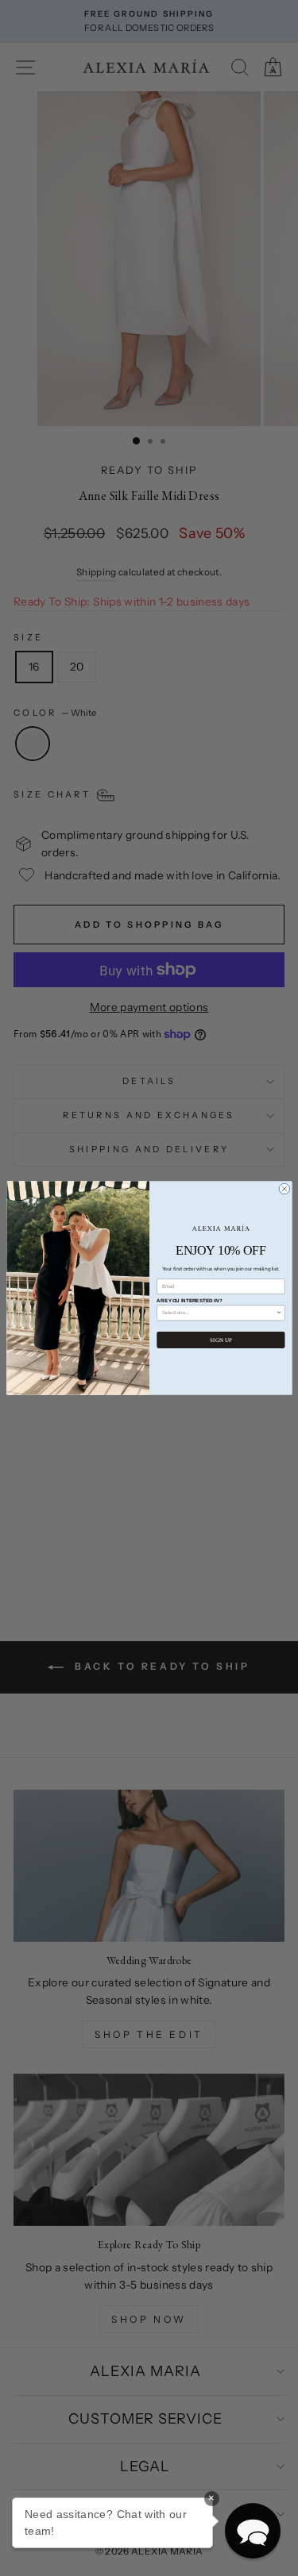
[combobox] (218, 1313)
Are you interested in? (189, 1301)
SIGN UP (221, 1340)
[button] (253, 2531)
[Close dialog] (284, 1189)
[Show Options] (279, 1313)
